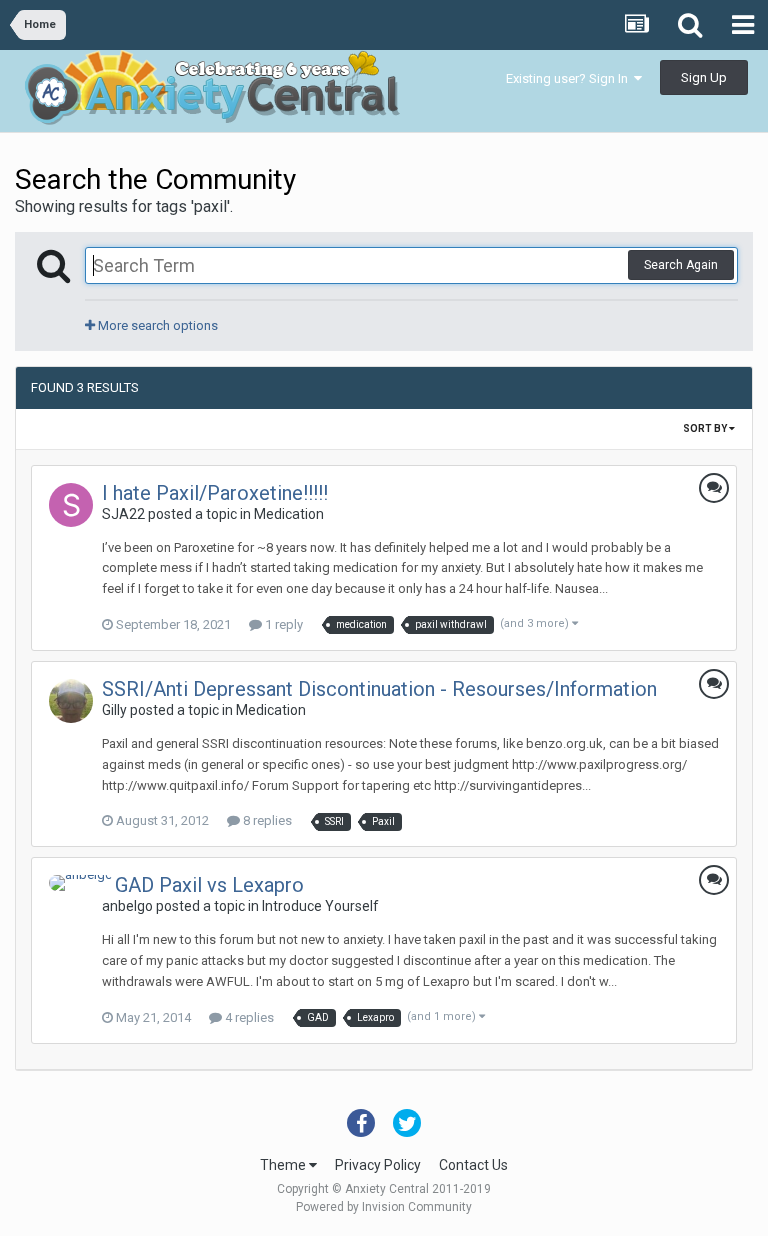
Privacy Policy (378, 1165)
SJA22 (123, 514)
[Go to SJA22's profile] (71, 505)
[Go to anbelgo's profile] (81, 883)
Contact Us (473, 1165)
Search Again (681, 265)
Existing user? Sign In (570, 78)
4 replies (248, 1017)
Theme (284, 1165)
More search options (156, 325)
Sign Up (704, 77)
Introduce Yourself (320, 906)
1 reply (282, 624)
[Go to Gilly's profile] (71, 701)
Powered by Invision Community (384, 1207)
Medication (289, 514)
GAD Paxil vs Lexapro (209, 885)
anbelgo (127, 906)
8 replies (266, 820)
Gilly (114, 710)
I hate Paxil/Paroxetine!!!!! (215, 493)
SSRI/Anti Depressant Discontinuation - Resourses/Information (379, 689)
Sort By (706, 428)
